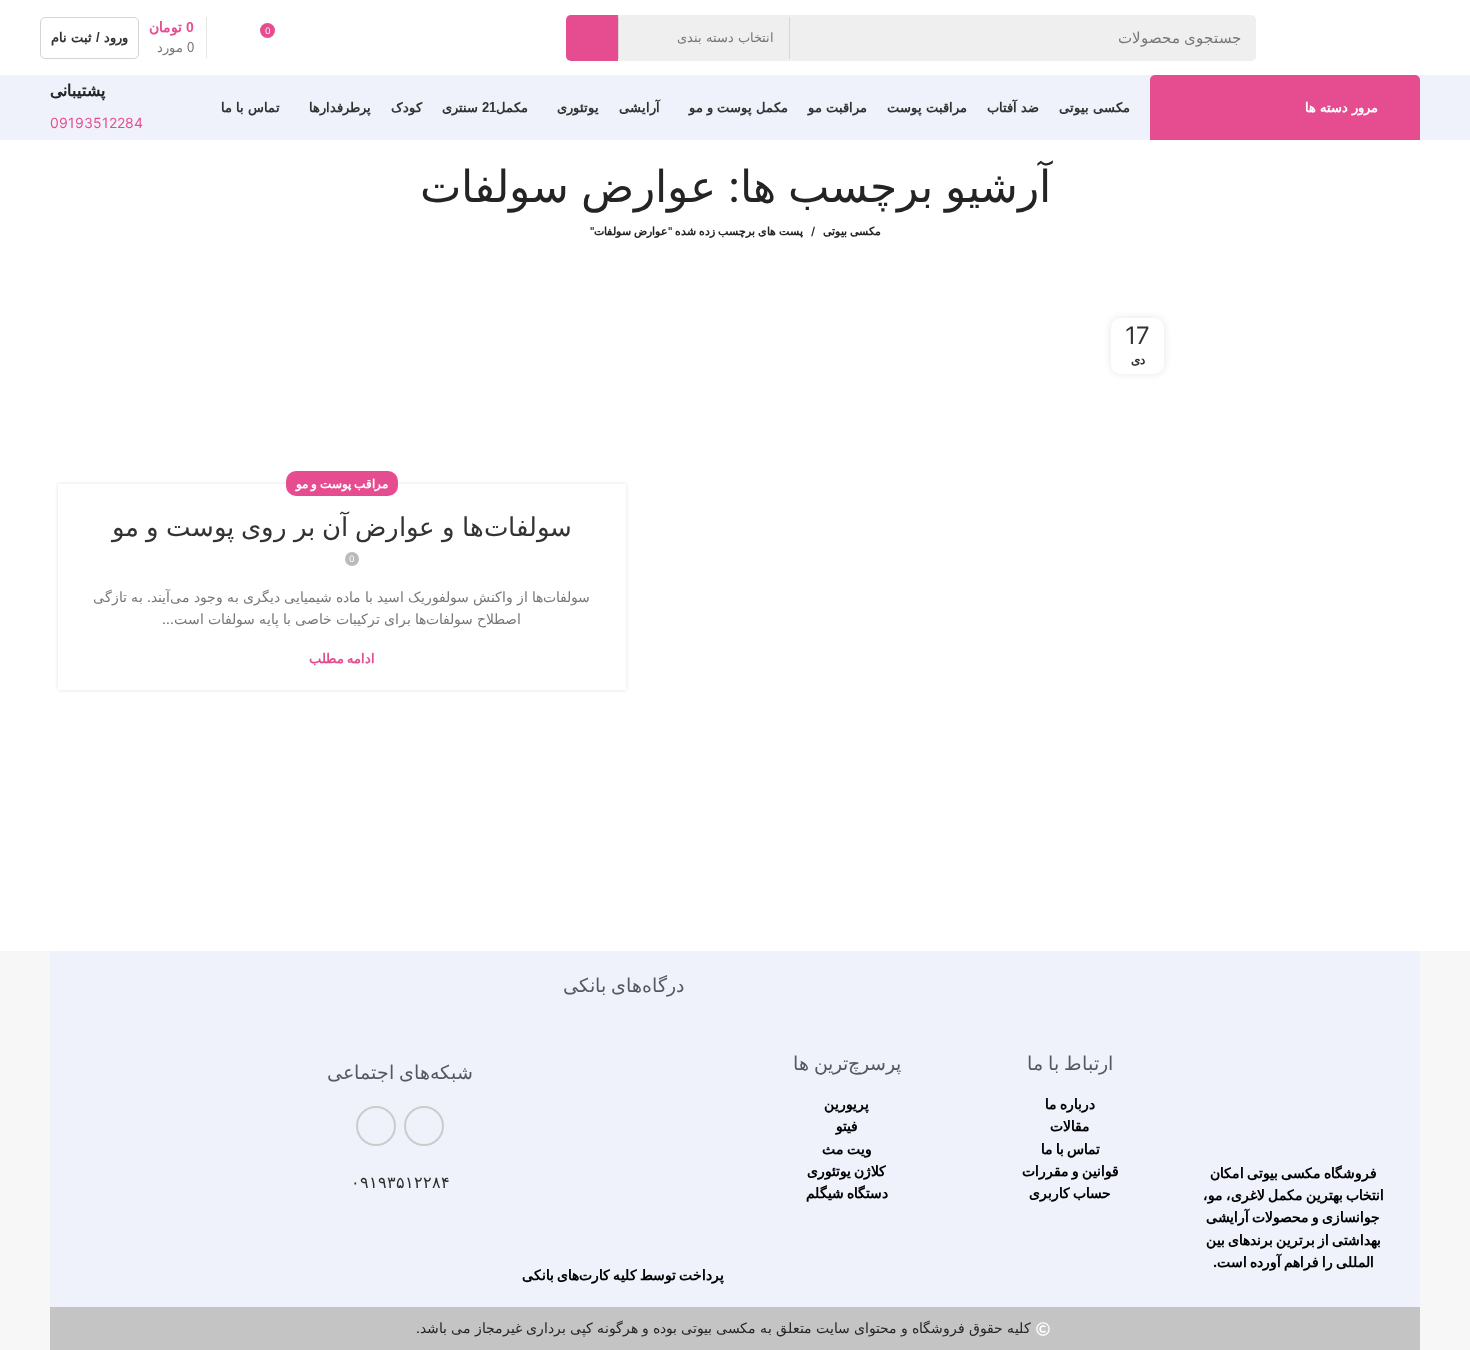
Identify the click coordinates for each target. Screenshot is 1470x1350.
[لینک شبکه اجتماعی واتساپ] (424, 1126)
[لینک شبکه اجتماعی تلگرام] (376, 1126)
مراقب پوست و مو (342, 483)
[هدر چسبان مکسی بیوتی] (1293, 1060)
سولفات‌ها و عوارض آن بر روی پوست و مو (342, 526)
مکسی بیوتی (852, 231)
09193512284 (96, 122)
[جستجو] (592, 38)
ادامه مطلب (342, 658)
